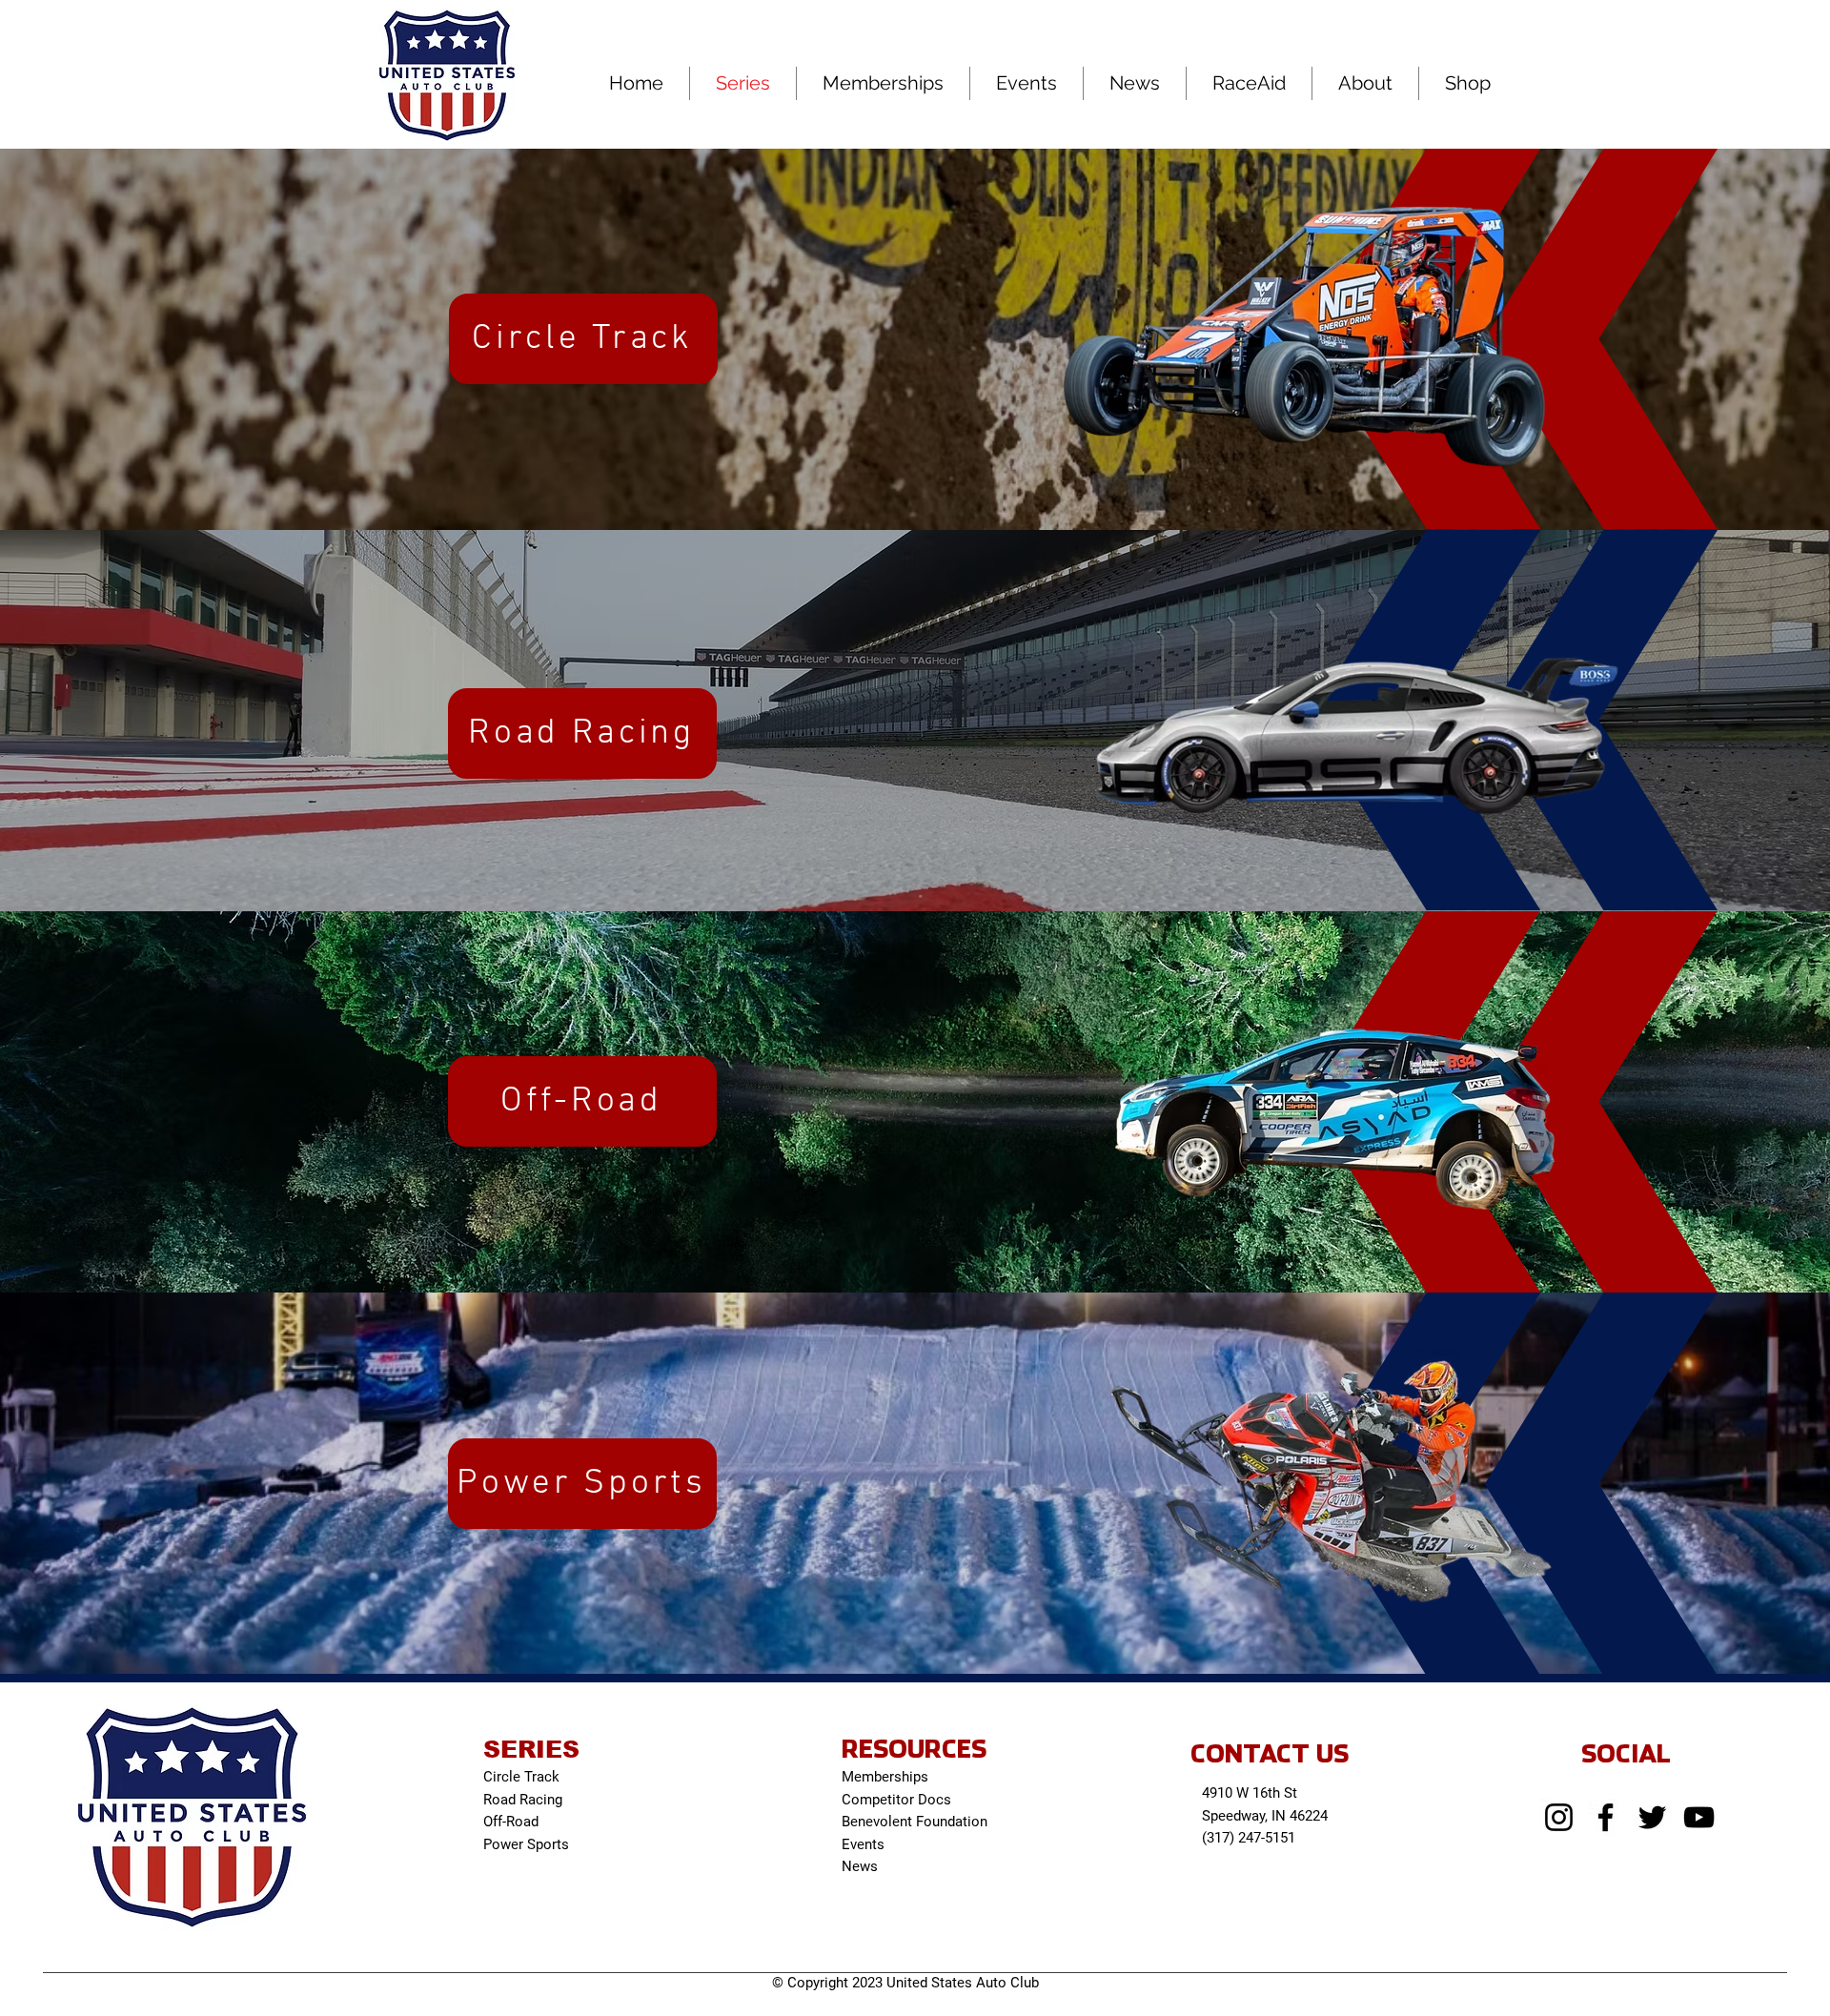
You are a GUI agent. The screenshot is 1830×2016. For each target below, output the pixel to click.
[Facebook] (1606, 1817)
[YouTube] (1699, 1817)
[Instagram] (1559, 1817)
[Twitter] (1652, 1817)
